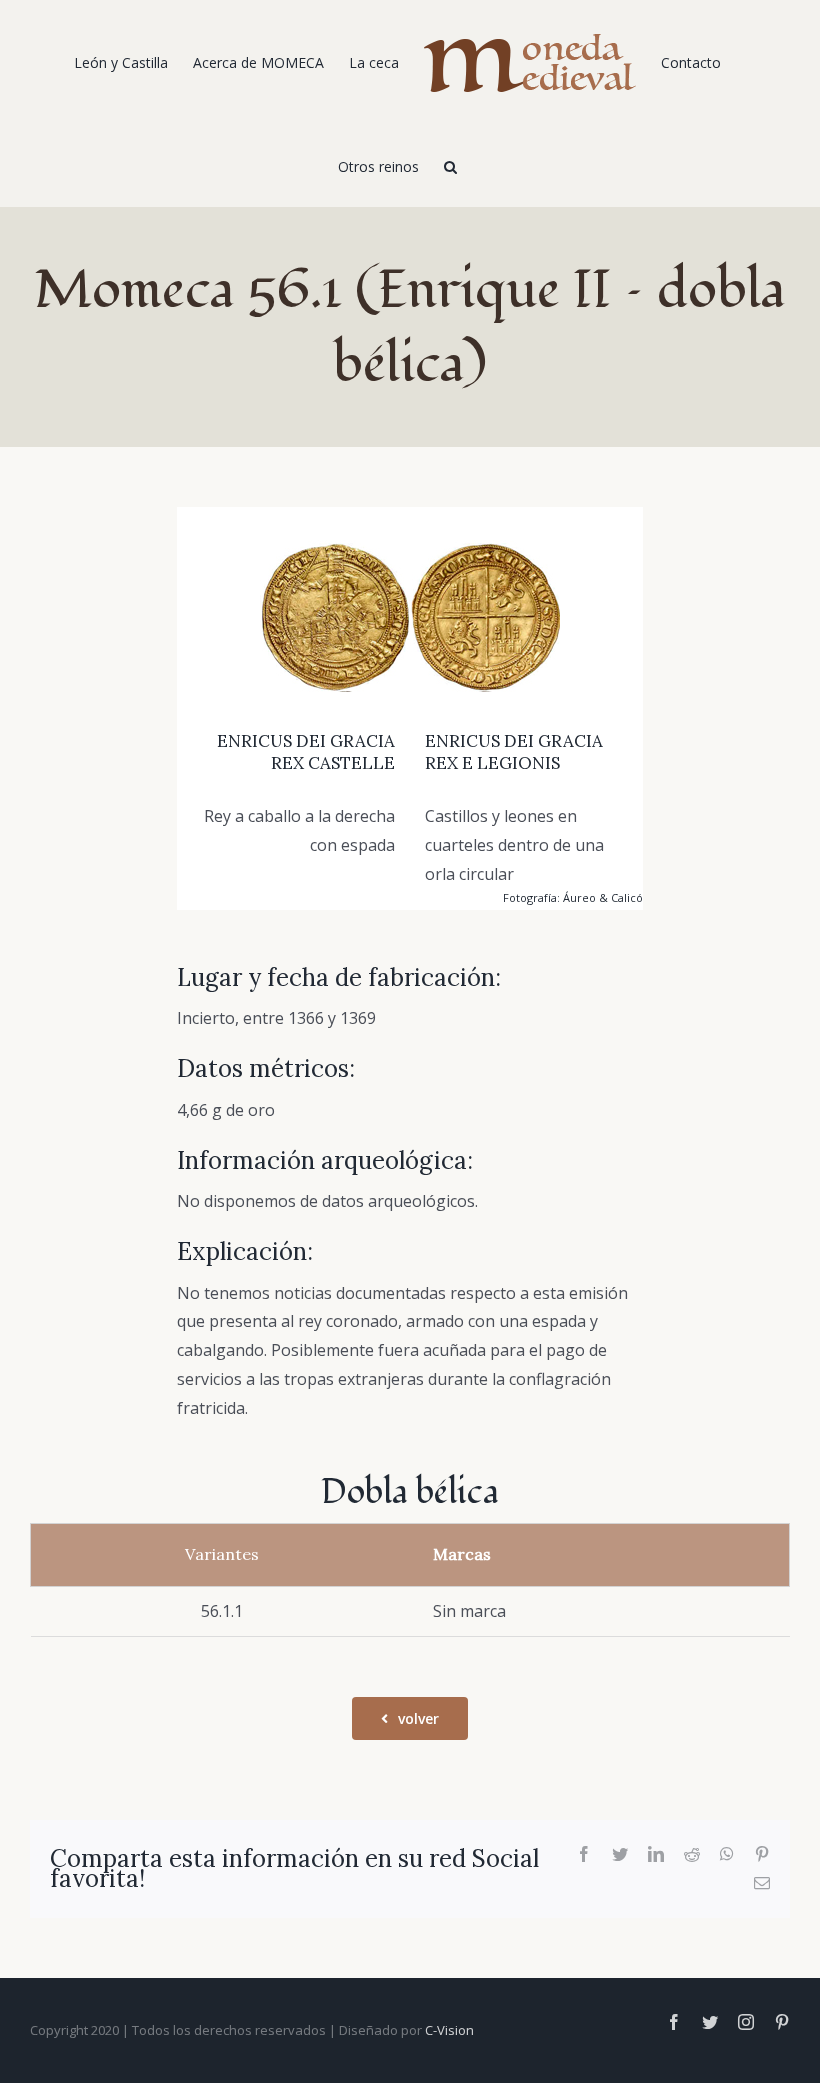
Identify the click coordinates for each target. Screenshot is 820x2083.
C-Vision (449, 2030)
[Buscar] (450, 165)
